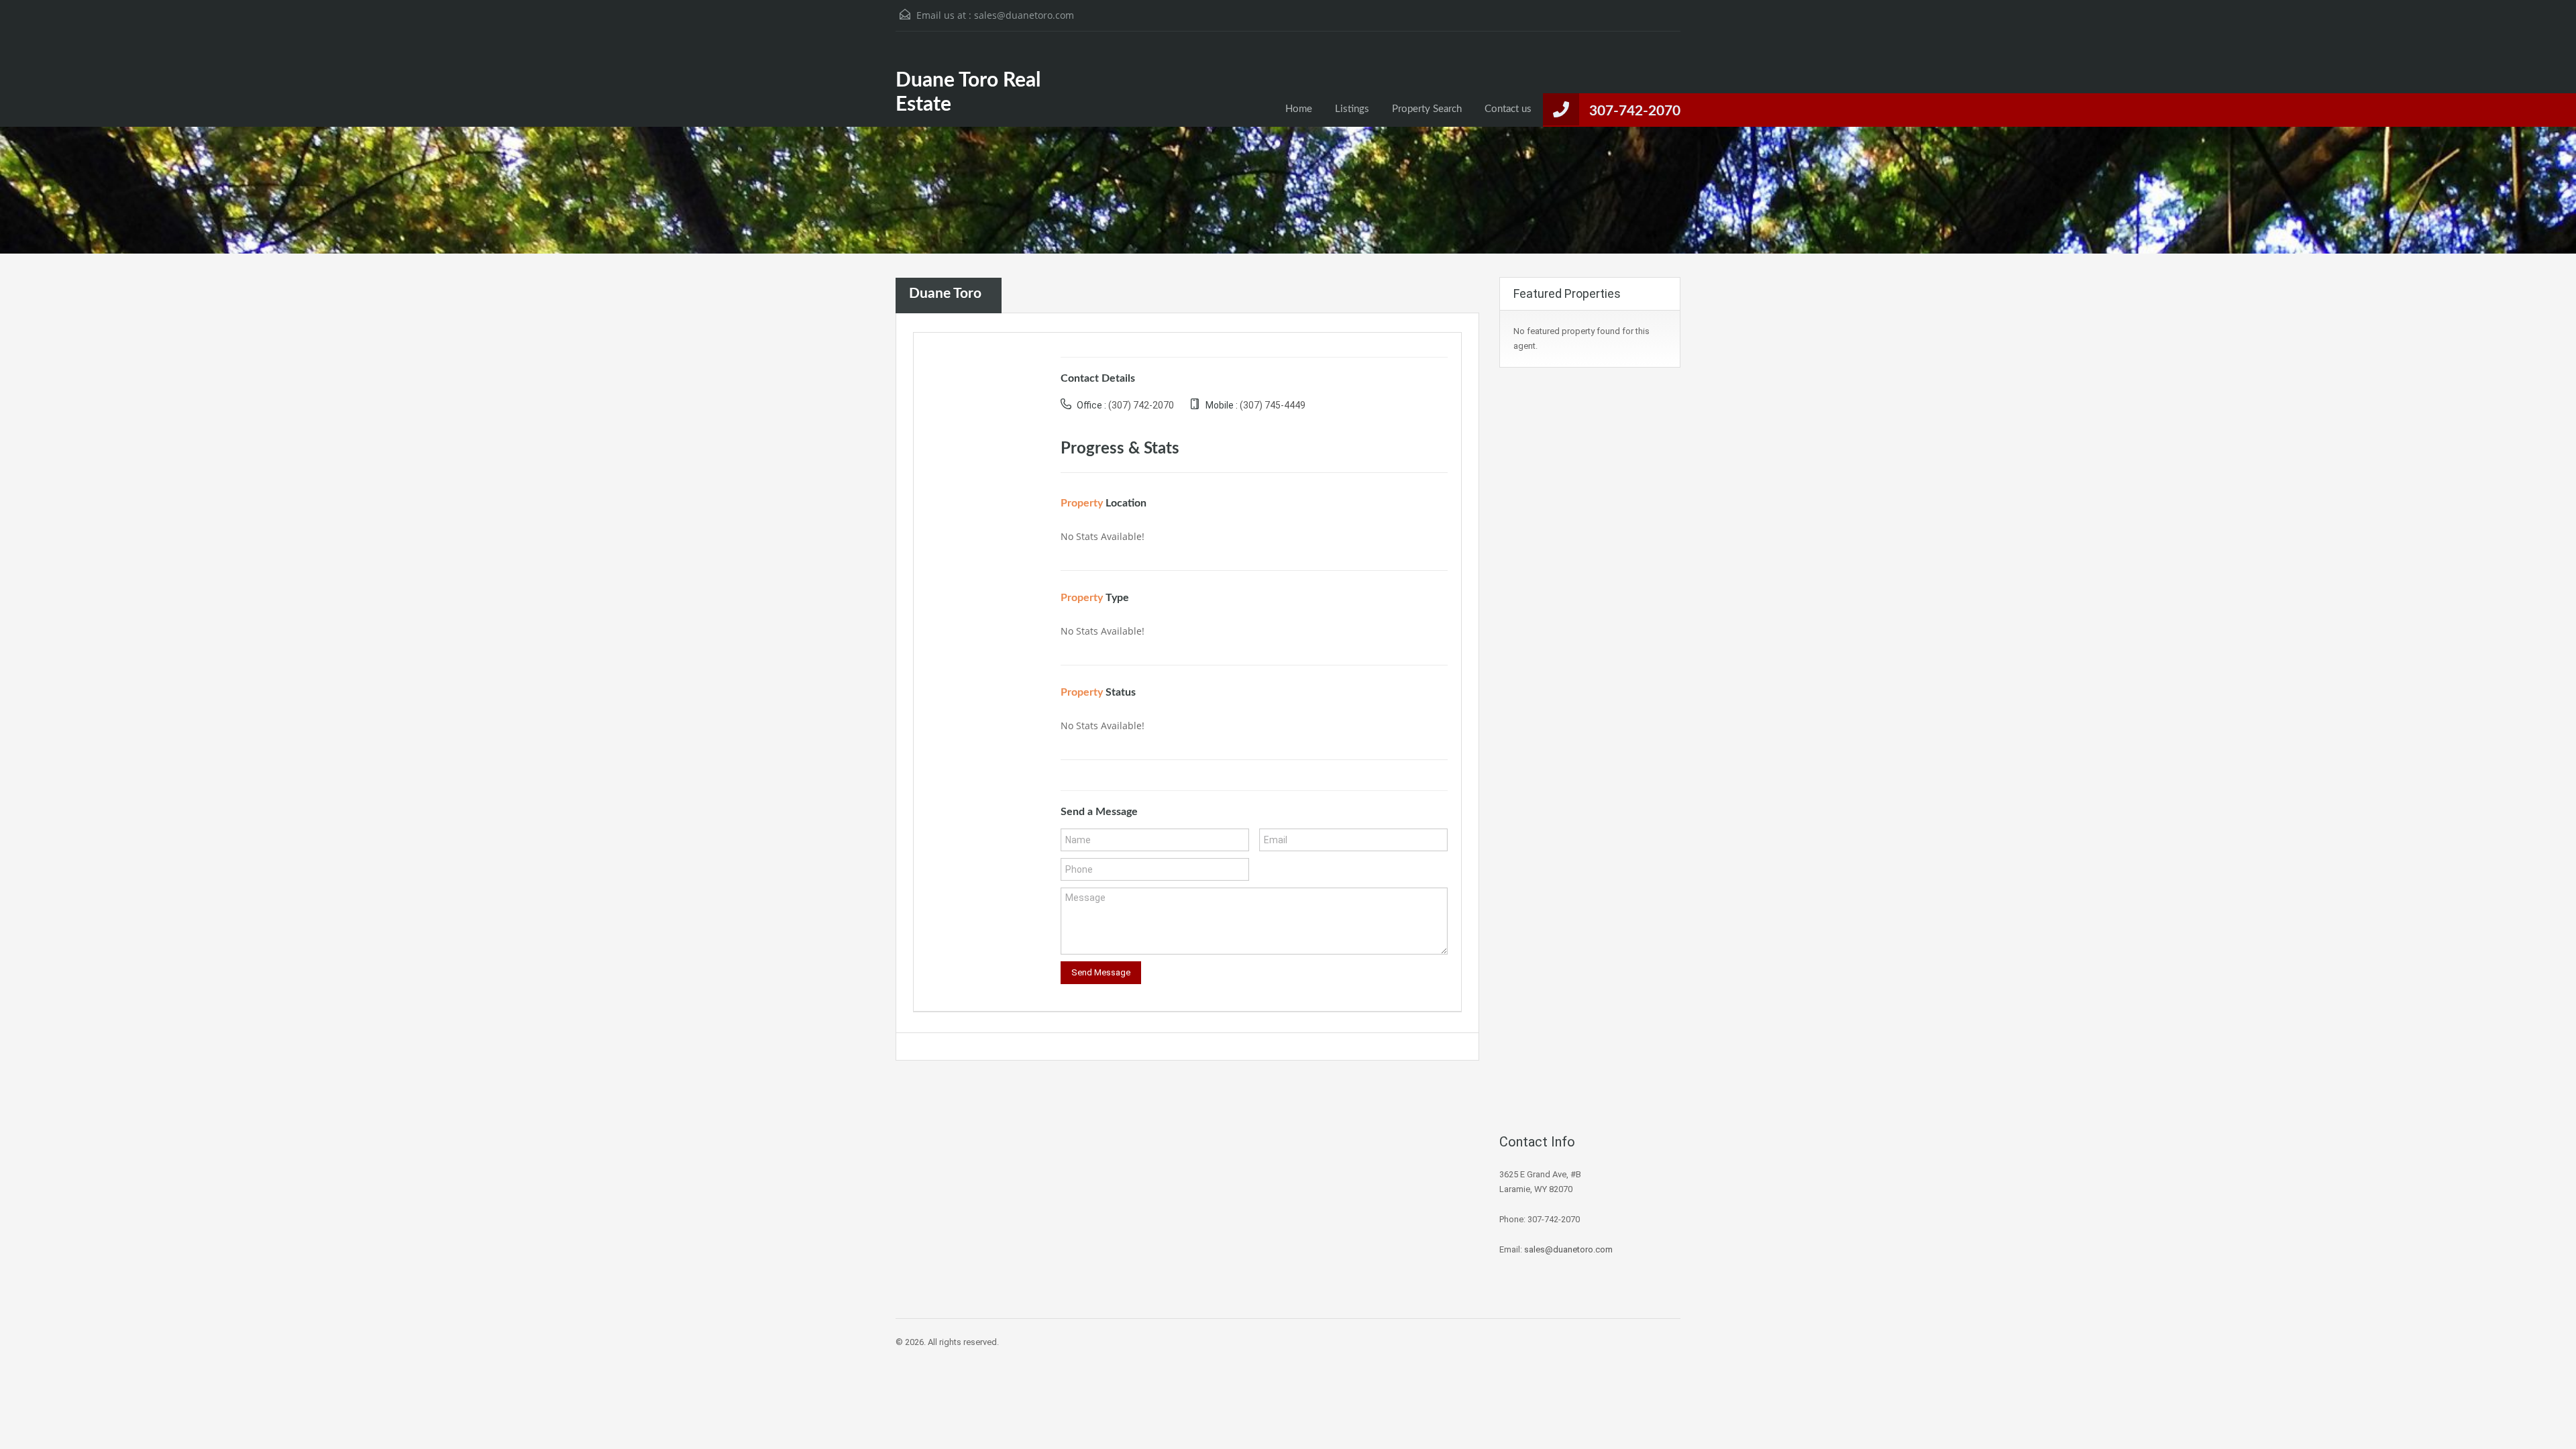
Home (1299, 109)
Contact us (1508, 109)
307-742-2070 (1635, 111)
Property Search (1427, 109)
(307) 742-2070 (1141, 405)
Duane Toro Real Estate (968, 93)
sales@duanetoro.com (1024, 15)
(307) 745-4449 (1273, 405)
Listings (1352, 109)
